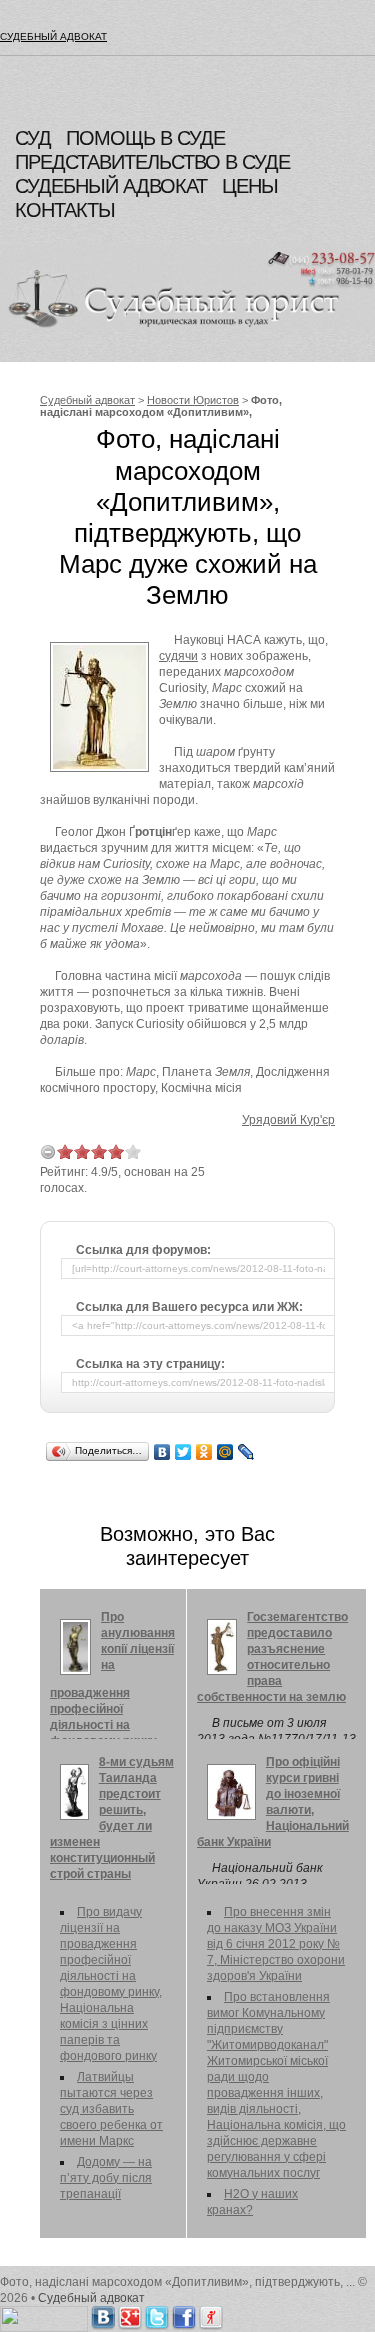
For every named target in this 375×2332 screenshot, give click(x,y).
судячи (178, 656)
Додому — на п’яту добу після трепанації (106, 2178)
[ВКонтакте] (162, 1452)
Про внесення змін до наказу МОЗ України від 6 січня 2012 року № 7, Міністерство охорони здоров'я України (276, 1944)
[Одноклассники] (204, 1452)
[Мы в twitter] (157, 2314)
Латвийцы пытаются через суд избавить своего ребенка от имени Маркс (111, 2109)
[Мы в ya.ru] (211, 2314)
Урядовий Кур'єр (288, 1120)
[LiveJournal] (246, 1452)
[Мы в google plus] (130, 2314)
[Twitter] (183, 1452)
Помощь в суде (145, 138)
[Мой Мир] (225, 1452)
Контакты (65, 210)
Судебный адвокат (53, 36)
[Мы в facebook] (184, 2314)
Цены (250, 186)
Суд (33, 138)
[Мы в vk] (103, 2314)
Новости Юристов (193, 400)
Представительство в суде (152, 162)
